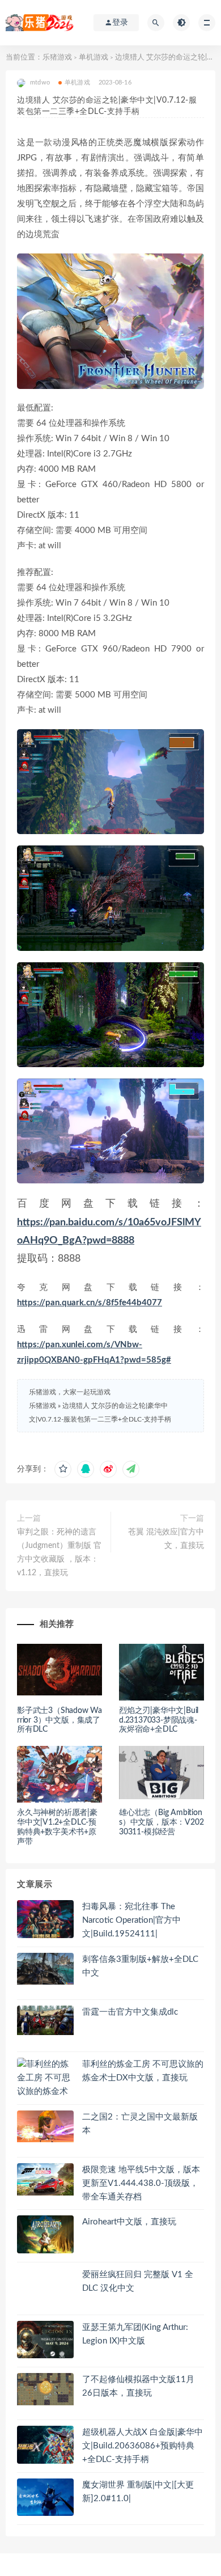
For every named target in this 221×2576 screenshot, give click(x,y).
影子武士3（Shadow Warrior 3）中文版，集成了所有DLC (59, 1720)
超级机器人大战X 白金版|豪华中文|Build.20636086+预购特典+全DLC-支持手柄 (143, 2446)
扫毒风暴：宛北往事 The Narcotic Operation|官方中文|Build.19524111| (131, 1920)
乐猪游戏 (57, 58)
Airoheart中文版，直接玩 (129, 2222)
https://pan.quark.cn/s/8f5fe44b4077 (90, 1303)
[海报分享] (131, 1469)
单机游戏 (93, 58)
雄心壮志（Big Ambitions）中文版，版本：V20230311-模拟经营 (161, 1822)
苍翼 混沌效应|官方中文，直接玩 (166, 1539)
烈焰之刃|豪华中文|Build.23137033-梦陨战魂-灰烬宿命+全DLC (159, 1720)
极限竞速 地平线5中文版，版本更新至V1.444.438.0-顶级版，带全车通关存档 (141, 2183)
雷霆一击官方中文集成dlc (130, 2012)
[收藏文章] (63, 1469)
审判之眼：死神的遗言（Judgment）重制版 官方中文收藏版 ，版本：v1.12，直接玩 (59, 1553)
